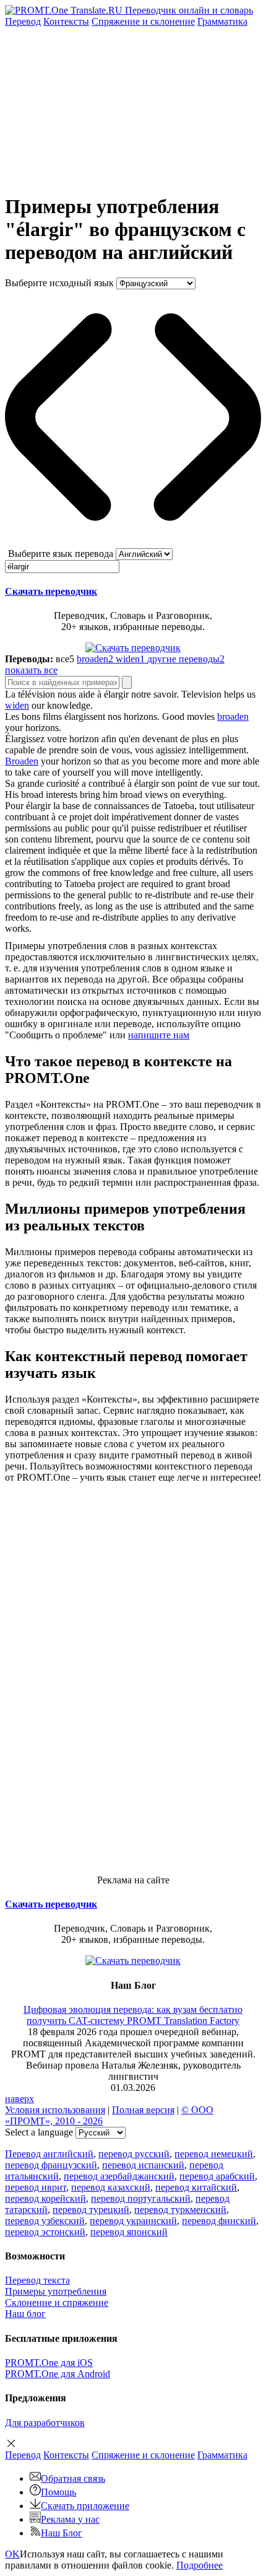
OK (12, 2554)
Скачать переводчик (51, 591)
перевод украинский (133, 2221)
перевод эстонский (45, 2232)
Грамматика (222, 21)
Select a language (39, 2132)
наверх (19, 2099)
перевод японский (129, 2232)
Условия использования (55, 2110)
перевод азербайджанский (119, 2176)
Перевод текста (37, 2280)
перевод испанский (143, 2165)
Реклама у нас (70, 2519)
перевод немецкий (214, 2154)
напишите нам (159, 1035)
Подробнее (199, 2565)
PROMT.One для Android (58, 2374)
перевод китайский (196, 2187)
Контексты (66, 21)
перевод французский (51, 2165)
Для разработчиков (45, 2423)
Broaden (22, 761)
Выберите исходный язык (59, 283)
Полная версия (143, 2110)
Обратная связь (73, 2478)
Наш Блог (62, 2533)
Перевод (23, 21)
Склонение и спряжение (57, 2302)
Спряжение (143, 21)
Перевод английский (49, 2154)
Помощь (58, 2492)
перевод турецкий (91, 2210)
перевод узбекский (45, 2221)
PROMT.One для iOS (49, 2363)
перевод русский (134, 2154)
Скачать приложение (85, 2506)
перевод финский (219, 2221)
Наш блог (25, 2314)
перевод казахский (111, 2187)
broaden (233, 716)
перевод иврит (36, 2187)
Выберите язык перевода (61, 554)
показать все (31, 670)
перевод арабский (217, 2176)
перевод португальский (141, 2198)
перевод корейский (45, 2198)
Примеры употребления (56, 2291)
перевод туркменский (180, 2210)
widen (17, 705)
